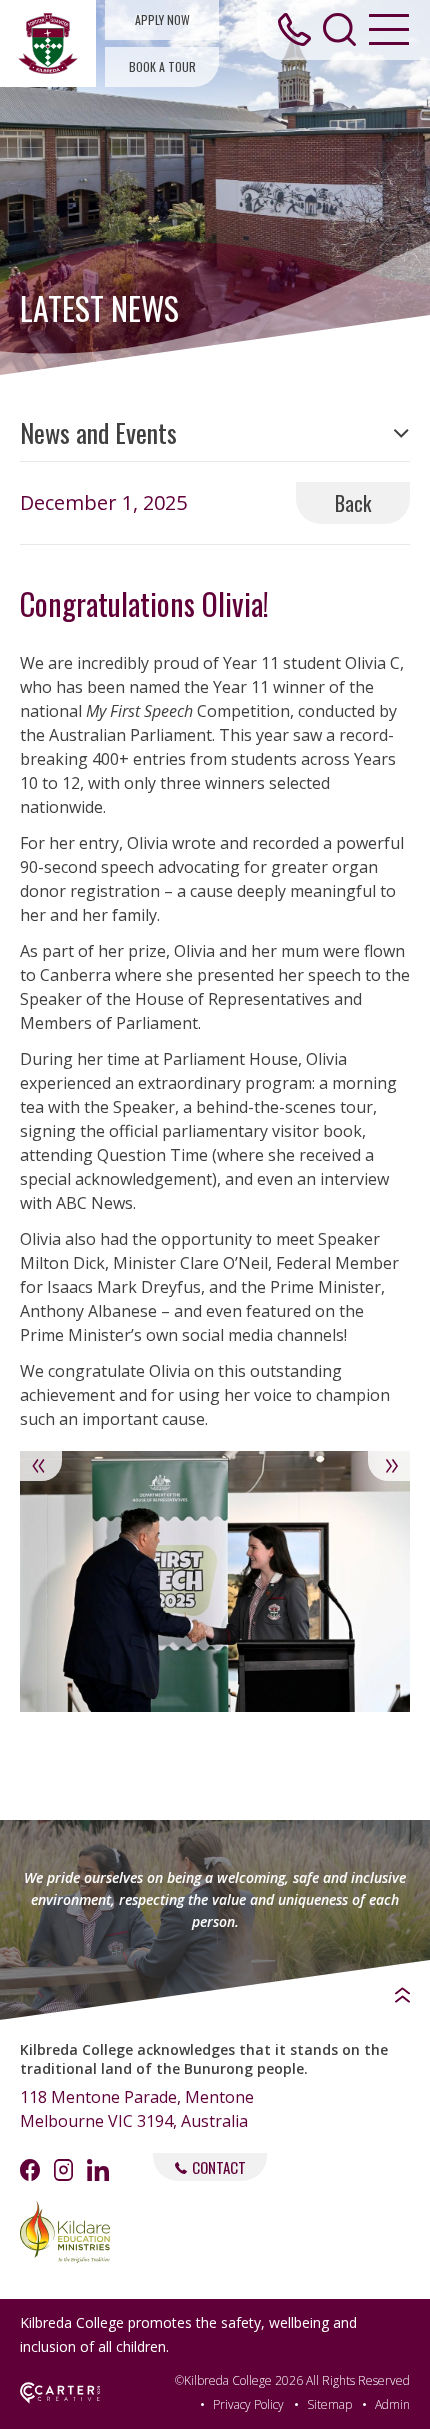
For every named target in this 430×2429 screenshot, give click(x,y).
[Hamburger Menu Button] (389, 29)
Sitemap (329, 2404)
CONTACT (219, 2167)
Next (389, 1466)
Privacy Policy (248, 2404)
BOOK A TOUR (162, 66)
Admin (392, 2404)
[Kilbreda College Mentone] (48, 43)
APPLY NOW (162, 19)
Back (353, 503)
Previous (41, 1466)
